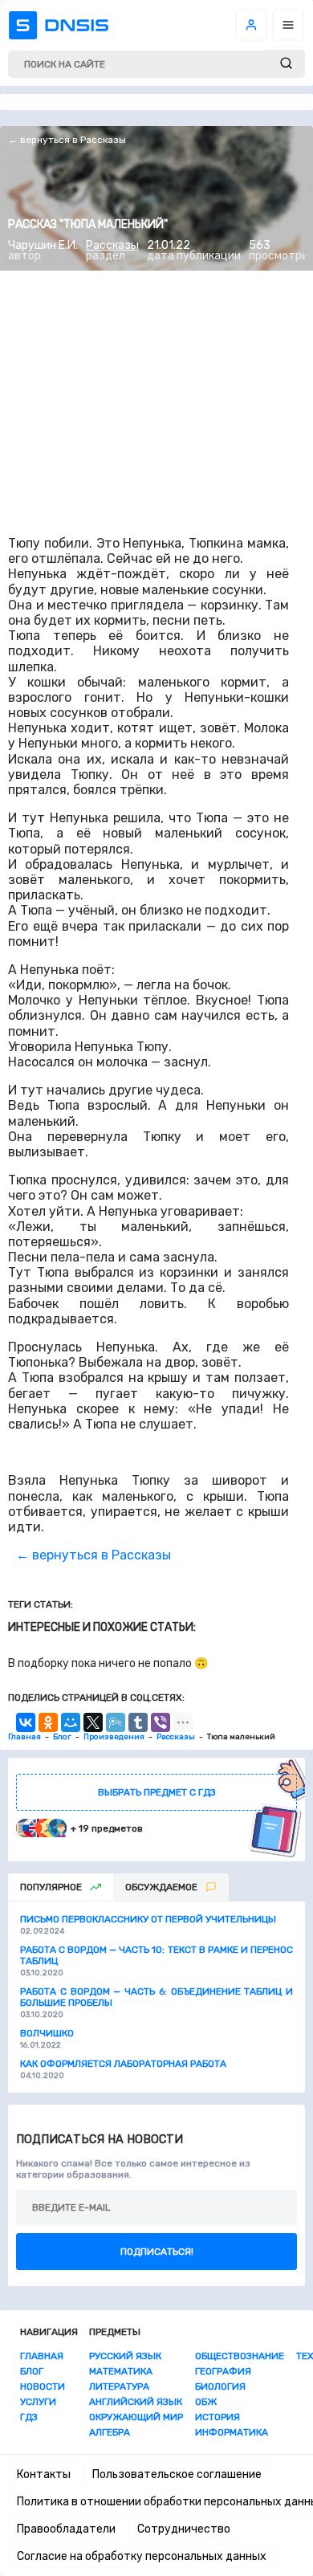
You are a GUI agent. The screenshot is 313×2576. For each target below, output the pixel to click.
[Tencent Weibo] (116, 1722)
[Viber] (161, 1722)
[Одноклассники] (48, 1722)
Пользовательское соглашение (177, 2474)
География (223, 2371)
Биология (220, 2386)
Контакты (44, 2474)
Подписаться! (157, 2252)
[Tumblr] (138, 1722)
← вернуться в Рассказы (67, 140)
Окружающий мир (136, 2417)
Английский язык (136, 2402)
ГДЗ (29, 2417)
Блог (32, 2371)
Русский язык (125, 2356)
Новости (43, 2386)
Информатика (232, 2432)
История (217, 2417)
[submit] (286, 64)
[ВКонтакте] (26, 1722)
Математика (121, 2371)
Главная (42, 2356)
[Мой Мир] (71, 1722)
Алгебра (110, 2432)
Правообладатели (66, 2529)
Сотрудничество (184, 2529)
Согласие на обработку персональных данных (142, 2556)
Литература (119, 2386)
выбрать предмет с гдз (157, 1792)
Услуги (38, 2402)
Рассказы (112, 245)
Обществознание (240, 2356)
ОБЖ (206, 2402)
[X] (93, 1722)
